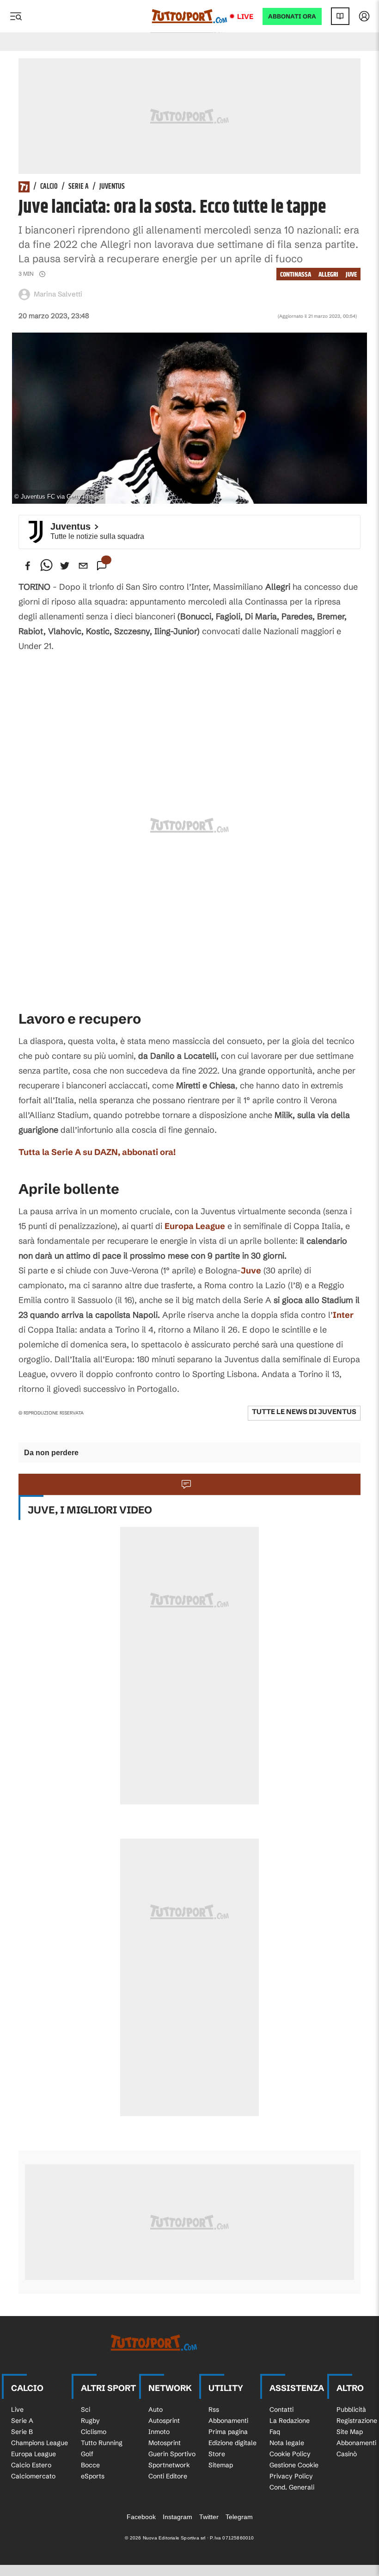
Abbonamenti (228, 2421)
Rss (214, 2409)
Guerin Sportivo (172, 2454)
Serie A (79, 187)
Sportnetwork (169, 2465)
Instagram (177, 2517)
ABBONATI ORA (292, 16)
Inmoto (159, 2432)
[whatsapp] (46, 566)
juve (351, 275)
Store (217, 2454)
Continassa (296, 275)
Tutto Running (102, 2443)
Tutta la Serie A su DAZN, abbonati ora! (97, 1152)
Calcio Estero (31, 2465)
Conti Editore (168, 2476)
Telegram (239, 2517)
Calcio (49, 187)
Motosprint (165, 2443)
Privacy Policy (291, 2476)
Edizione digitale (232, 2443)
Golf (87, 2454)
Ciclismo (94, 2432)
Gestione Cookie (294, 2465)
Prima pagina (228, 2432)
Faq (275, 2432)
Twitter (209, 2517)
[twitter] (65, 566)
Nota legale (287, 2443)
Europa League (195, 1226)
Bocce (90, 2465)
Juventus (112, 187)
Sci (86, 2409)
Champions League (40, 2443)
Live (245, 16)
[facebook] (28, 566)
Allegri (328, 275)
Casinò (347, 2454)
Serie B (22, 2432)
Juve (251, 1270)
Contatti (281, 2409)
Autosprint (164, 2421)
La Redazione (290, 2421)
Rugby (90, 2421)
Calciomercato (33, 2476)
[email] (83, 566)
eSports (93, 2476)
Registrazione (357, 2421)
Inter (343, 1315)
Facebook (141, 2517)
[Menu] (16, 16)
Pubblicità (351, 2409)
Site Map (350, 2432)
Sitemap (221, 2465)
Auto (156, 2409)
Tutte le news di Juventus (304, 1412)
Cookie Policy (290, 2454)
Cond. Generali (292, 2487)
